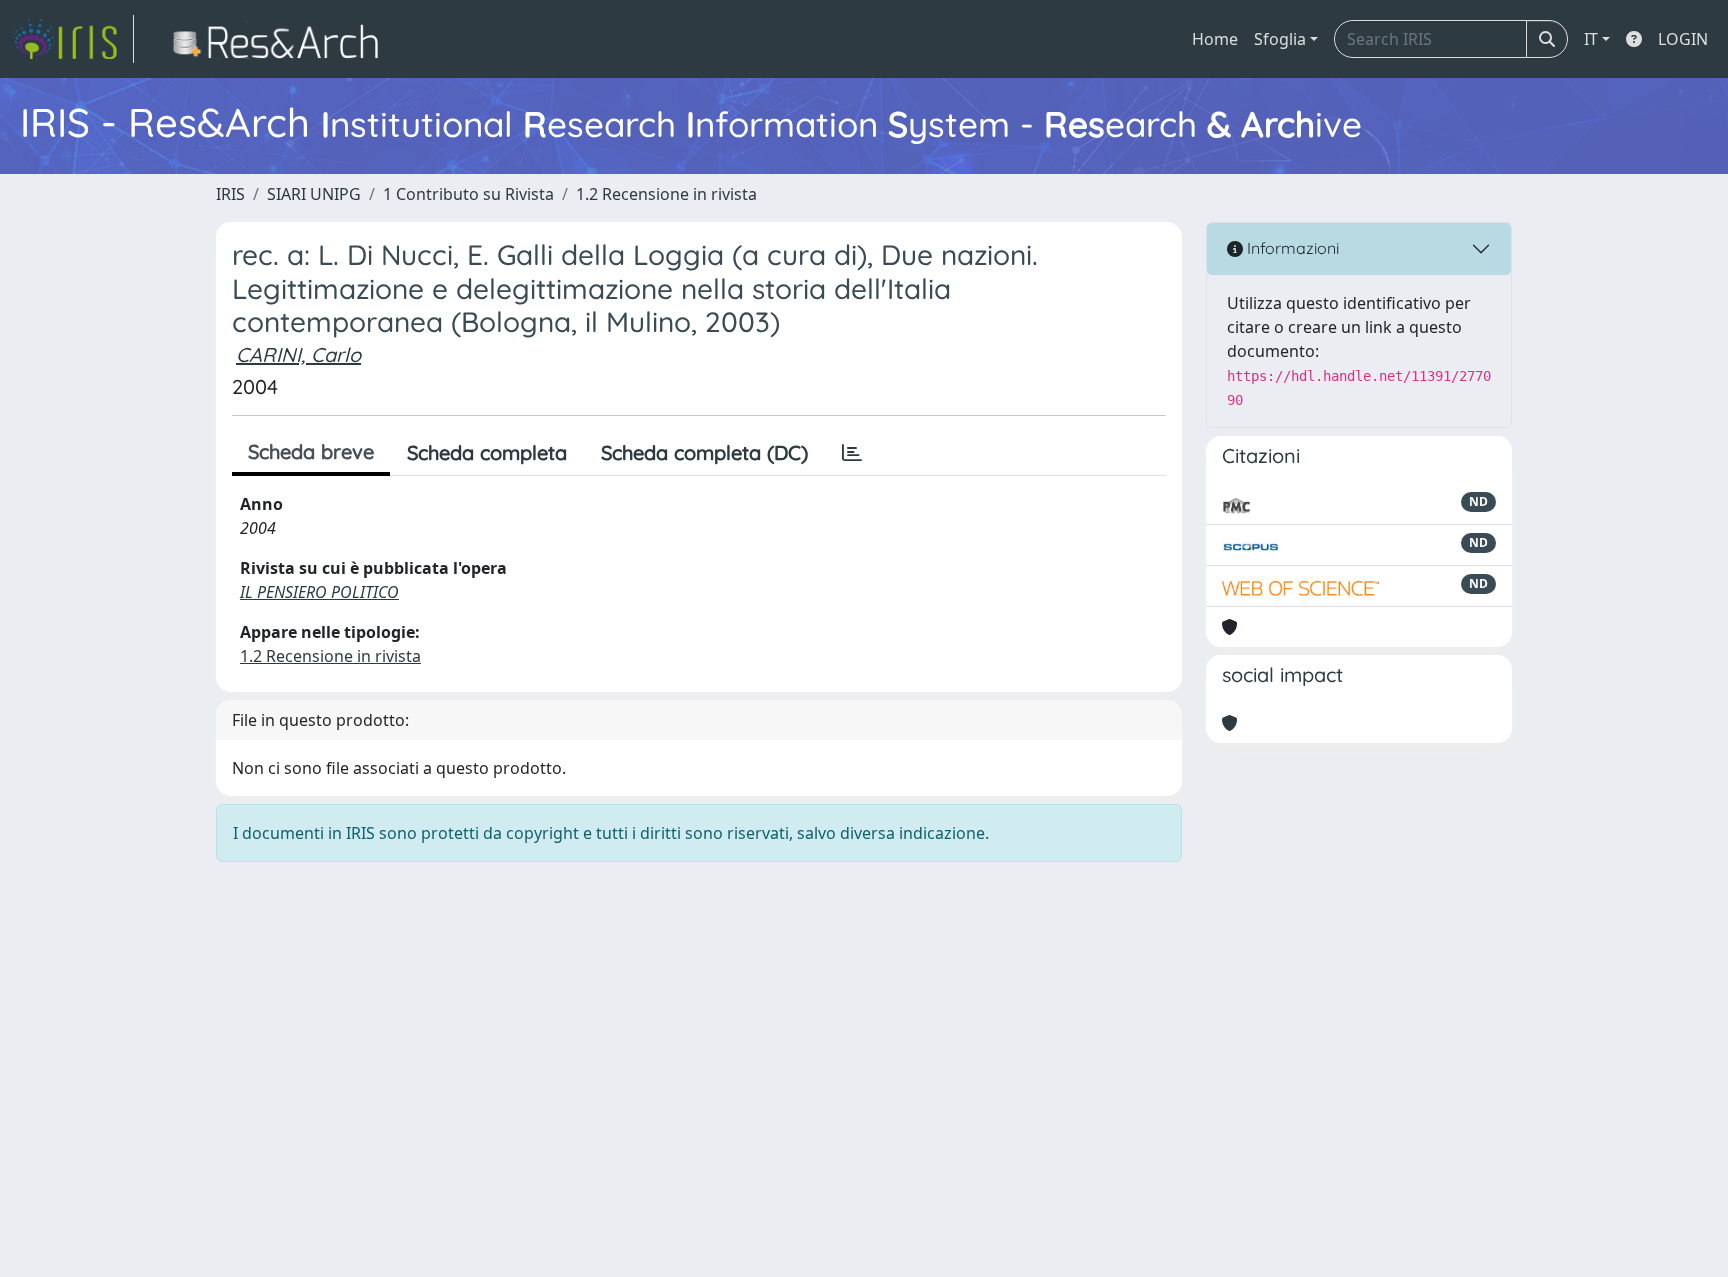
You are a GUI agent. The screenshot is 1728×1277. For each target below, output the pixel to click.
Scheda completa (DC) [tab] (704, 452)
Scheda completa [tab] (487, 452)
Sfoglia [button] (1280, 39)
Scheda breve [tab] (311, 451)
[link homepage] (73, 39)
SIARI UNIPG (314, 194)
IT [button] (1591, 39)
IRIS (230, 194)
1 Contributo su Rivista (468, 194)
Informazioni (1291, 248)
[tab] (852, 453)
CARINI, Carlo (298, 354)
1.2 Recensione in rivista (666, 194)
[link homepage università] (281, 39)
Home (1215, 39)
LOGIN (1683, 39)
